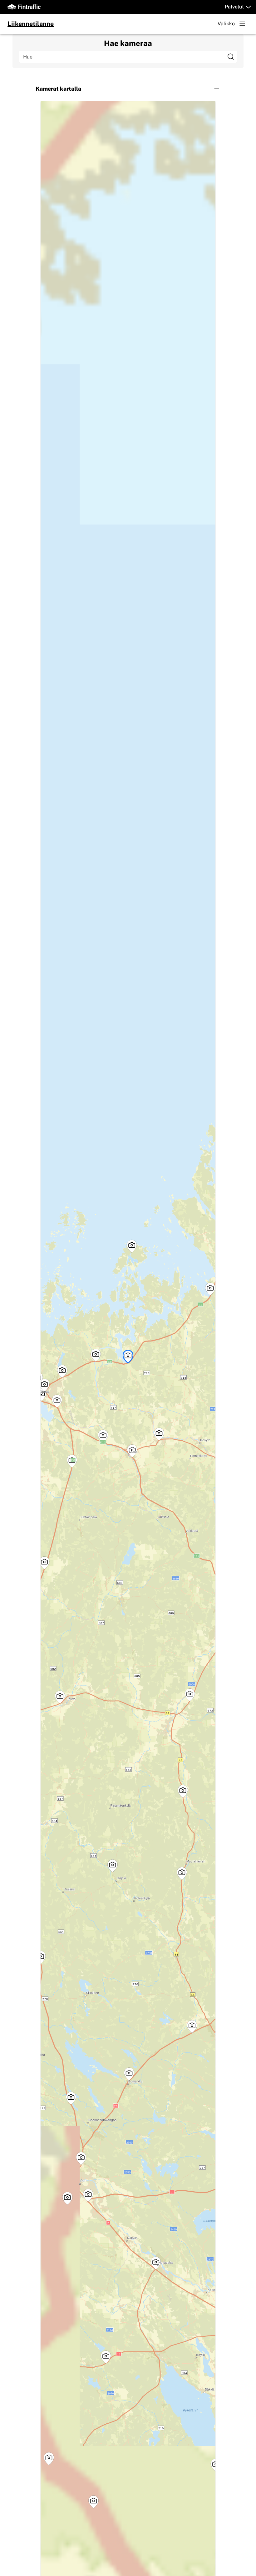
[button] (128, 89)
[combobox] (123, 57)
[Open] (231, 57)
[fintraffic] (24, 7)
